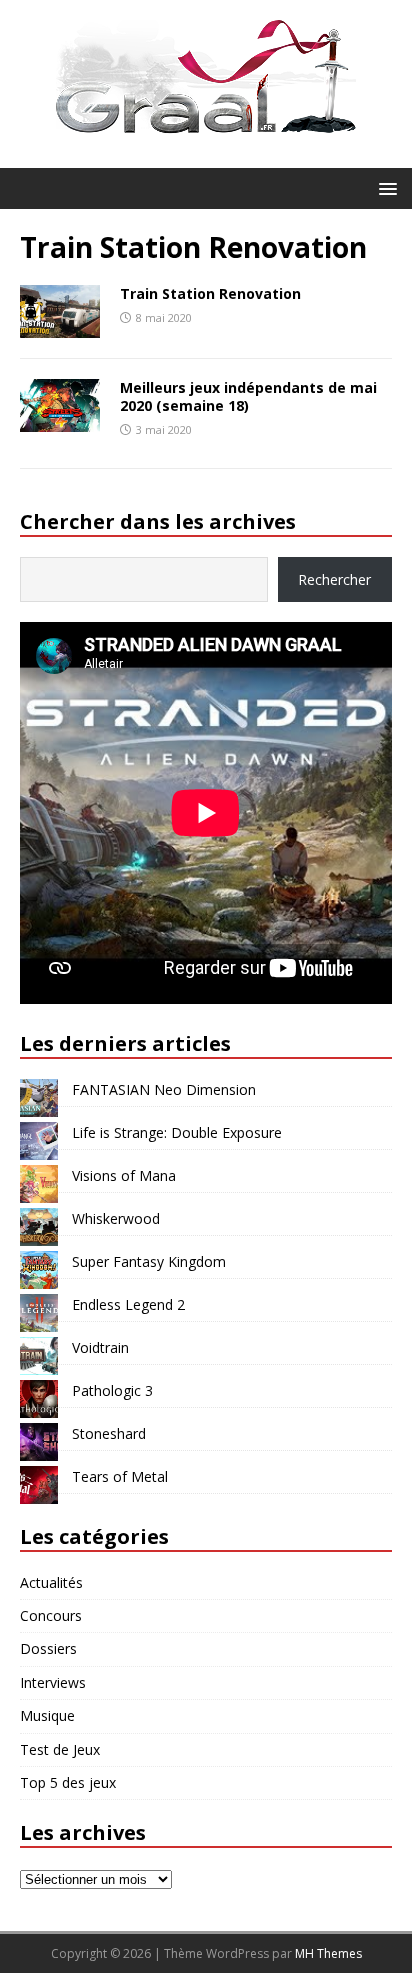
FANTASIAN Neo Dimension (164, 1089)
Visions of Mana (124, 1175)
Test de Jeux (60, 1749)
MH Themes (328, 1953)
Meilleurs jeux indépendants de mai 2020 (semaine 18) (248, 396)
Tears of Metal (120, 1476)
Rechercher (334, 579)
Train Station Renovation (210, 293)
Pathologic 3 (112, 1390)
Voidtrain (100, 1347)
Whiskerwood (116, 1218)
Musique (47, 1715)
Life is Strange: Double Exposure (177, 1132)
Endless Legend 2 (128, 1304)
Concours (51, 1615)
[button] (384, 187)
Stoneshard (109, 1433)
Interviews (53, 1682)
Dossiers (48, 1648)
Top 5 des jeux (68, 1782)
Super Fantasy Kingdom (149, 1261)
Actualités (51, 1582)
